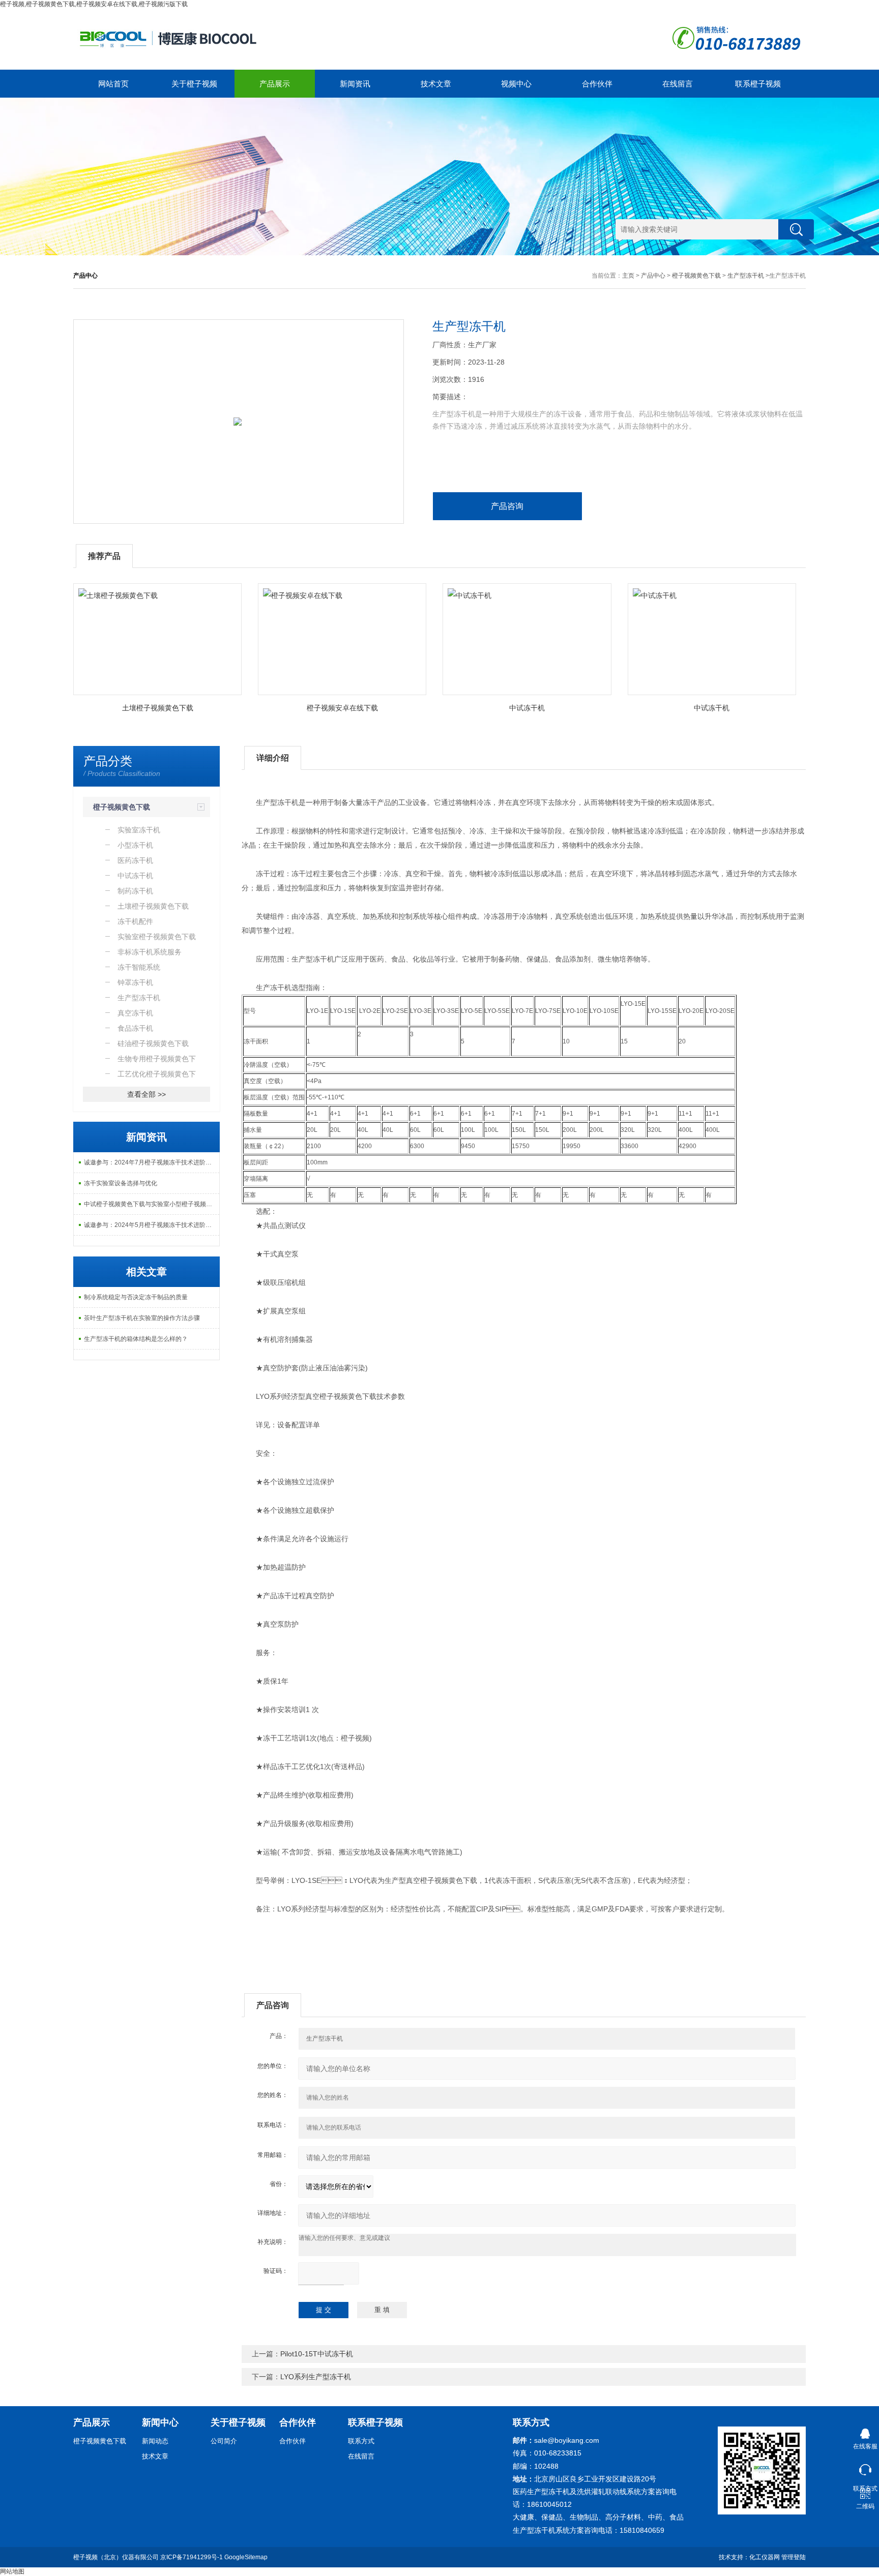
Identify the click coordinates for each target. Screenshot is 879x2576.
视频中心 (516, 84)
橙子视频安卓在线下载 (342, 708)
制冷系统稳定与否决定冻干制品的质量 (136, 1297)
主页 (628, 276)
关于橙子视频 (194, 84)
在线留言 (678, 84)
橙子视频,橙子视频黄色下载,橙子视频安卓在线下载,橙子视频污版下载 (94, 4)
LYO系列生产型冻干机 (316, 2377)
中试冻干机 (527, 708)
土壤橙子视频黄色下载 (158, 708)
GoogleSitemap (246, 2557)
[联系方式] (865, 2467)
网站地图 (12, 2571)
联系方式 (361, 2441)
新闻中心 (160, 2422)
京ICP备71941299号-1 (192, 2557)
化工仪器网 (765, 2557)
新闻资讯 (355, 84)
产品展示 (275, 84)
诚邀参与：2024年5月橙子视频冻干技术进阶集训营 (152, 1225)
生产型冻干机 (746, 276)
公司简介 (224, 2441)
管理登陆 (794, 2557)
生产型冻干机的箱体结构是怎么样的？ (136, 1339)
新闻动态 (155, 2441)
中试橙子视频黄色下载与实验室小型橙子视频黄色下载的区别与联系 (152, 1204)
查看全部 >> (146, 1094)
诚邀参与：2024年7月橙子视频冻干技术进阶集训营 (152, 1162)
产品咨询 (507, 506)
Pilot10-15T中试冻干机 (317, 2354)
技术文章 (436, 84)
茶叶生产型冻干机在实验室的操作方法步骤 (142, 1318)
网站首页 (113, 84)
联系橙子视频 (758, 84)
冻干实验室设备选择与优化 (121, 1183)
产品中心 (653, 276)
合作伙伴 (597, 84)
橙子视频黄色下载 (696, 276)
